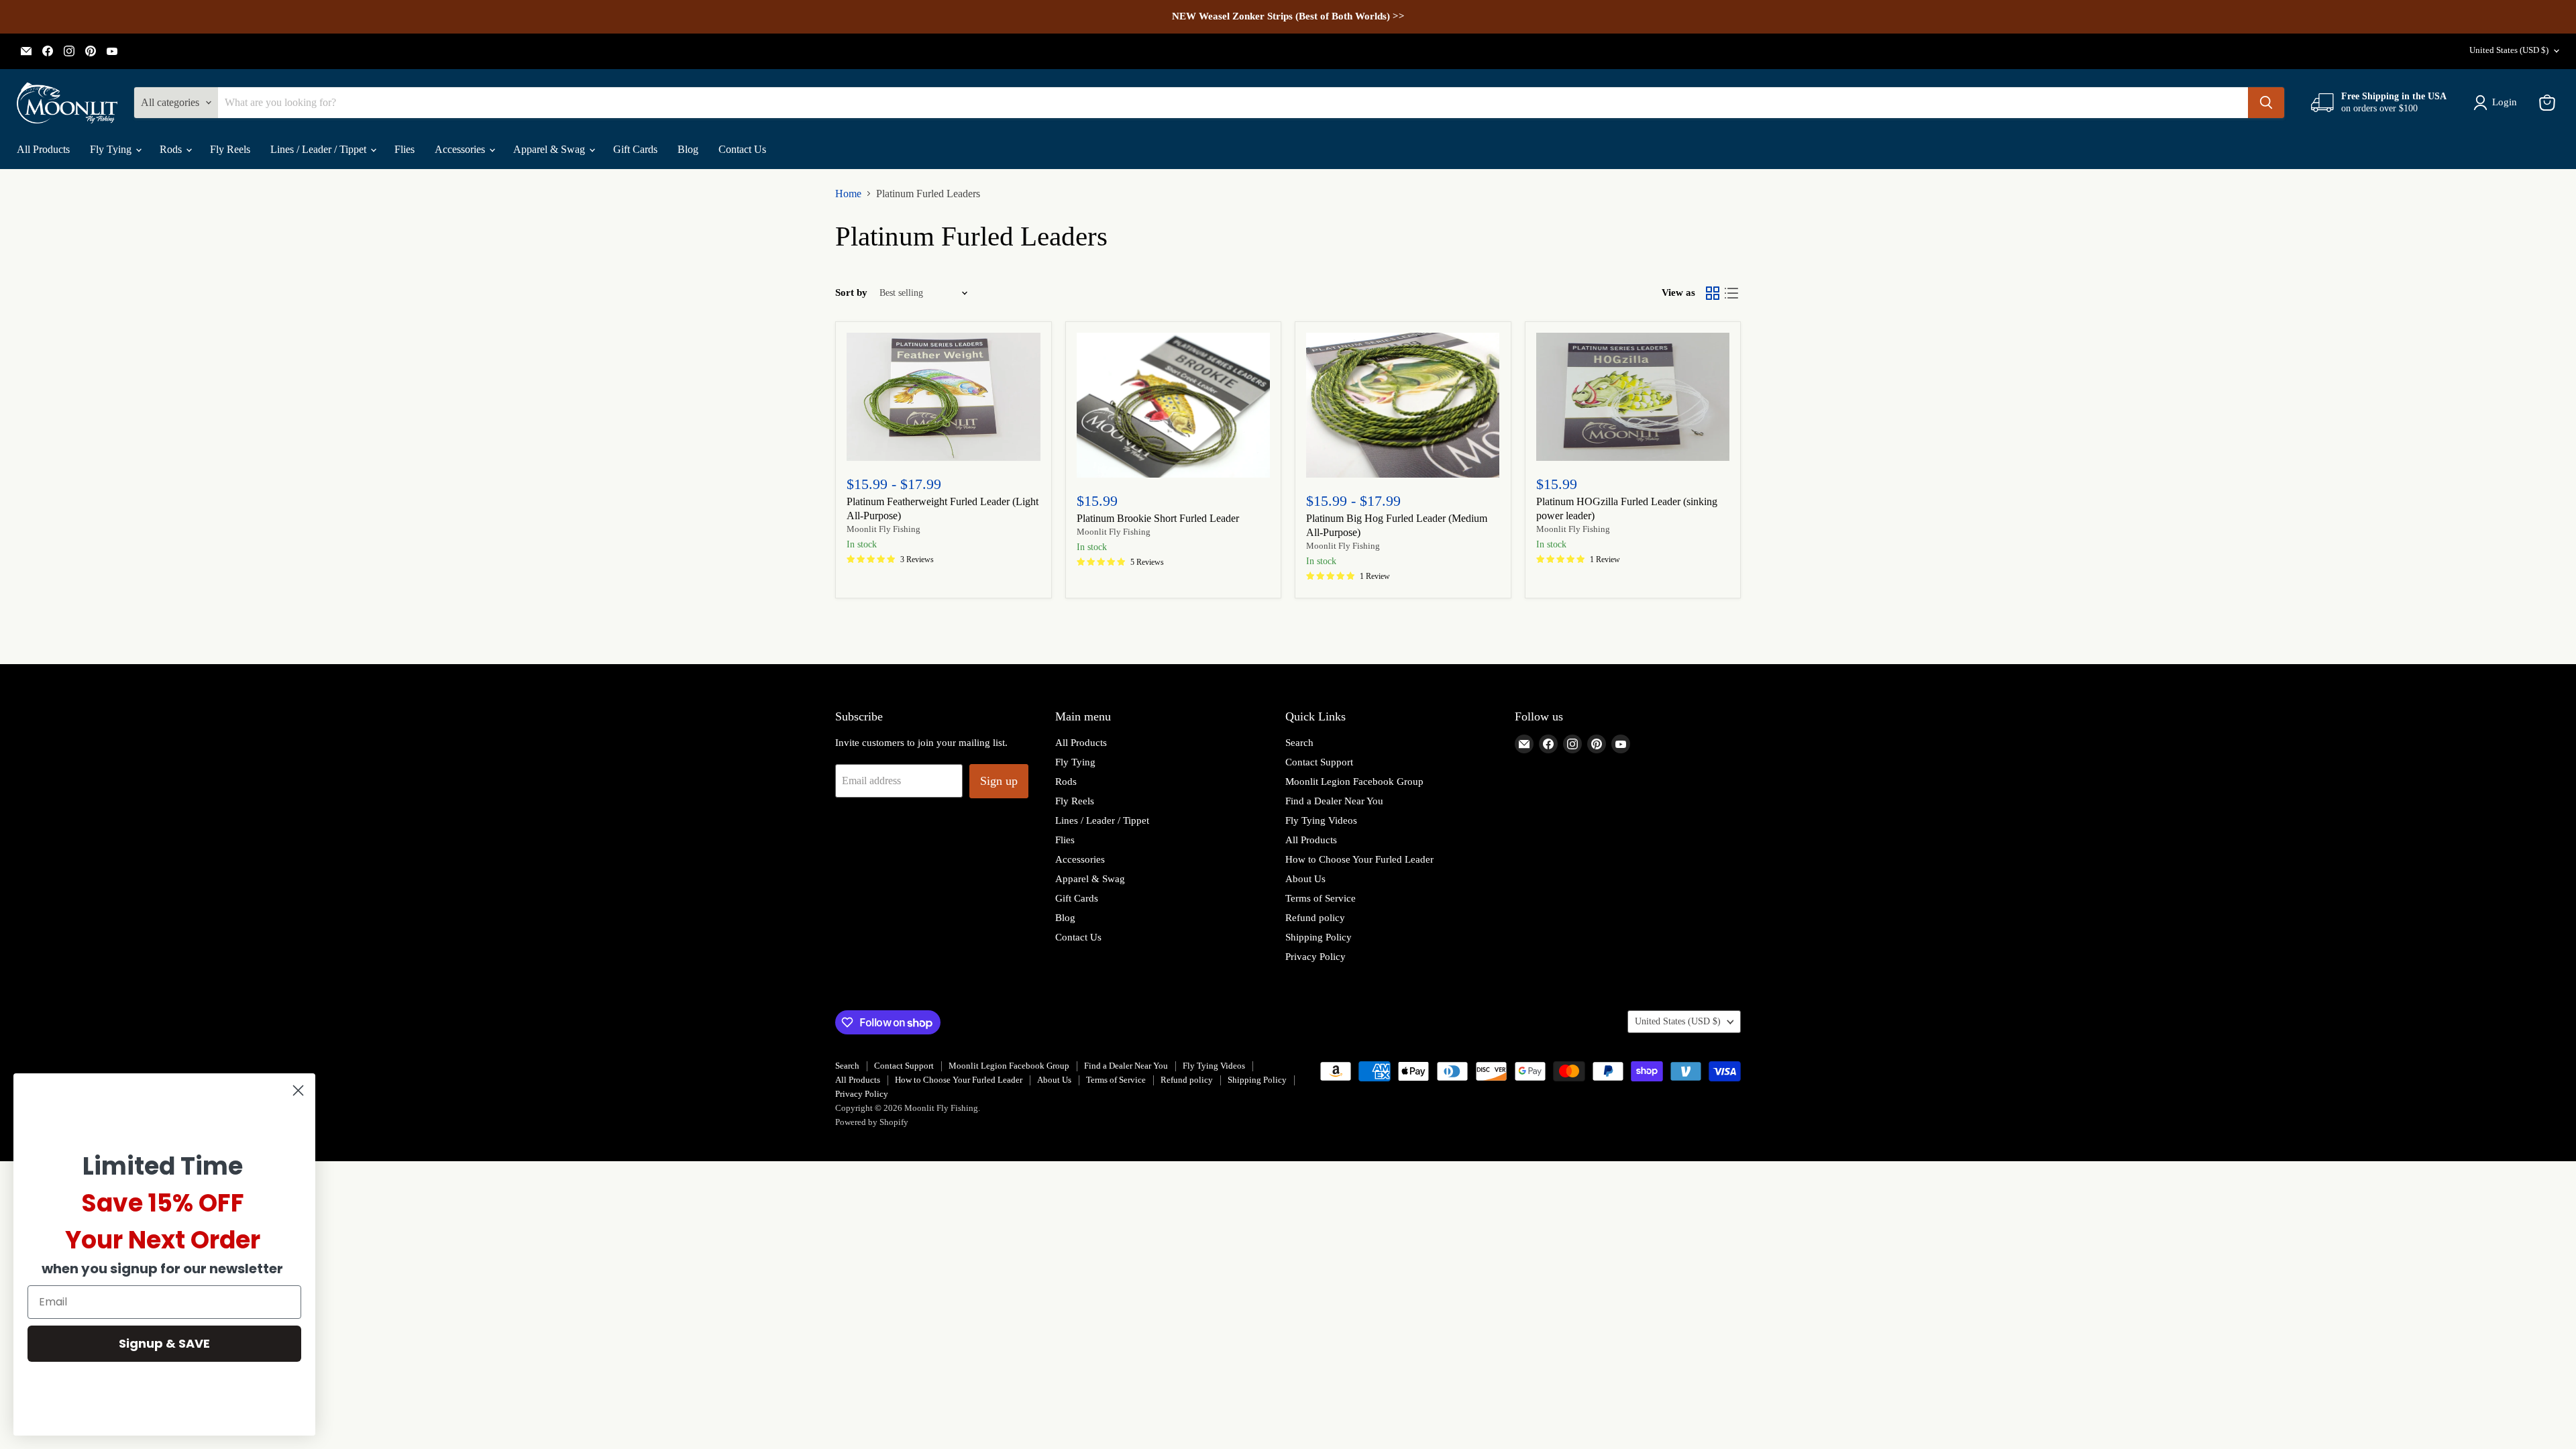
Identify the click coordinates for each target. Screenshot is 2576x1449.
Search (1299, 743)
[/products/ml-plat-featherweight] (944, 397)
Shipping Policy (1319, 937)
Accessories (461, 149)
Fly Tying (112, 149)
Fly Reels (230, 149)
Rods (172, 149)
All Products (43, 149)
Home (848, 194)
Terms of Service (1321, 898)
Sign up (999, 781)
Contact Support (1319, 762)
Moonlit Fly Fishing (883, 529)
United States (2509, 50)
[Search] (2266, 103)
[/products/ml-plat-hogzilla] (1633, 397)
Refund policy (1315, 918)
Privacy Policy (1316, 957)
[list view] (1731, 293)
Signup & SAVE (164, 1343)
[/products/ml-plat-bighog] (1403, 405)
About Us (1305, 879)
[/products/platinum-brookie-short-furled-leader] (1174, 405)
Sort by (851, 292)
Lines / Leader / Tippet (320, 149)
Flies (405, 149)
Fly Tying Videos (1321, 820)
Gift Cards (635, 149)
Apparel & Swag (550, 149)
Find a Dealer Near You (1334, 801)
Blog (688, 149)
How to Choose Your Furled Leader (1359, 859)
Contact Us (742, 149)
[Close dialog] (298, 1090)
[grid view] (1713, 293)
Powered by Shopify (872, 1122)
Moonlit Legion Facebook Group (1354, 782)
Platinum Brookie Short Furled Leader (1158, 518)
